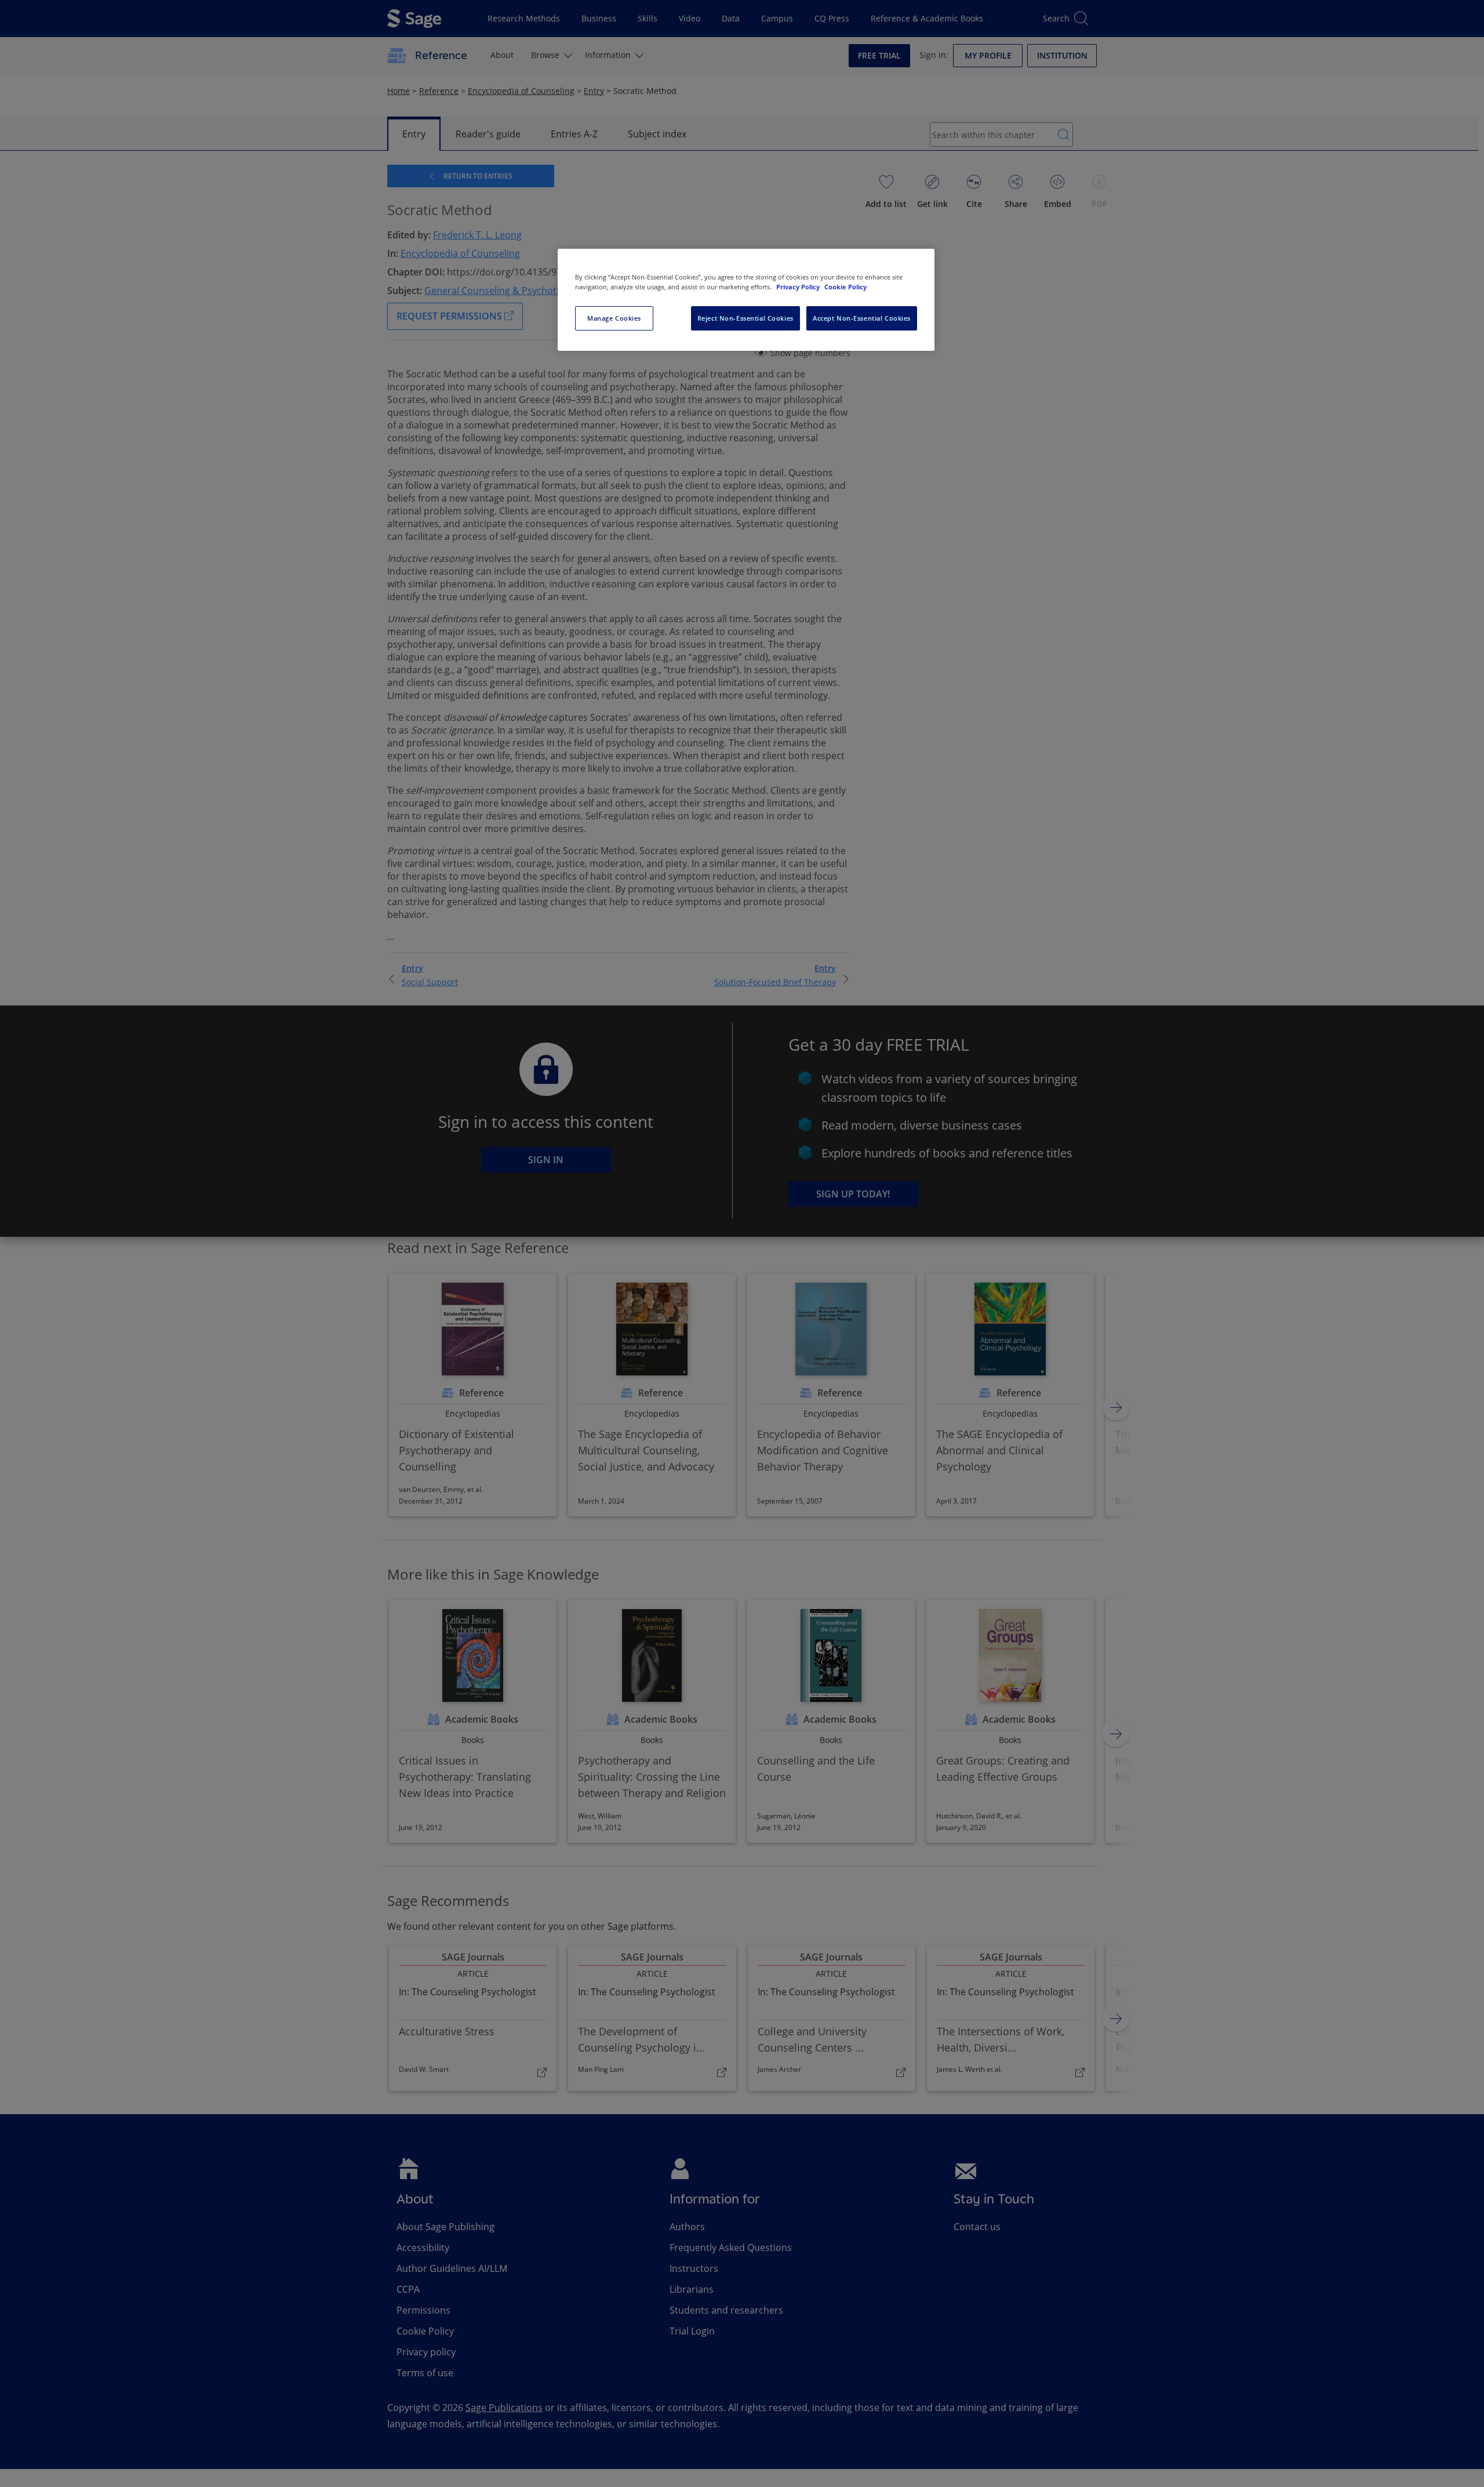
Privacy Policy (799, 287)
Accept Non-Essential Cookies (862, 318)
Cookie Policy (845, 287)
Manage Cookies (614, 318)
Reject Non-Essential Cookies (745, 318)
